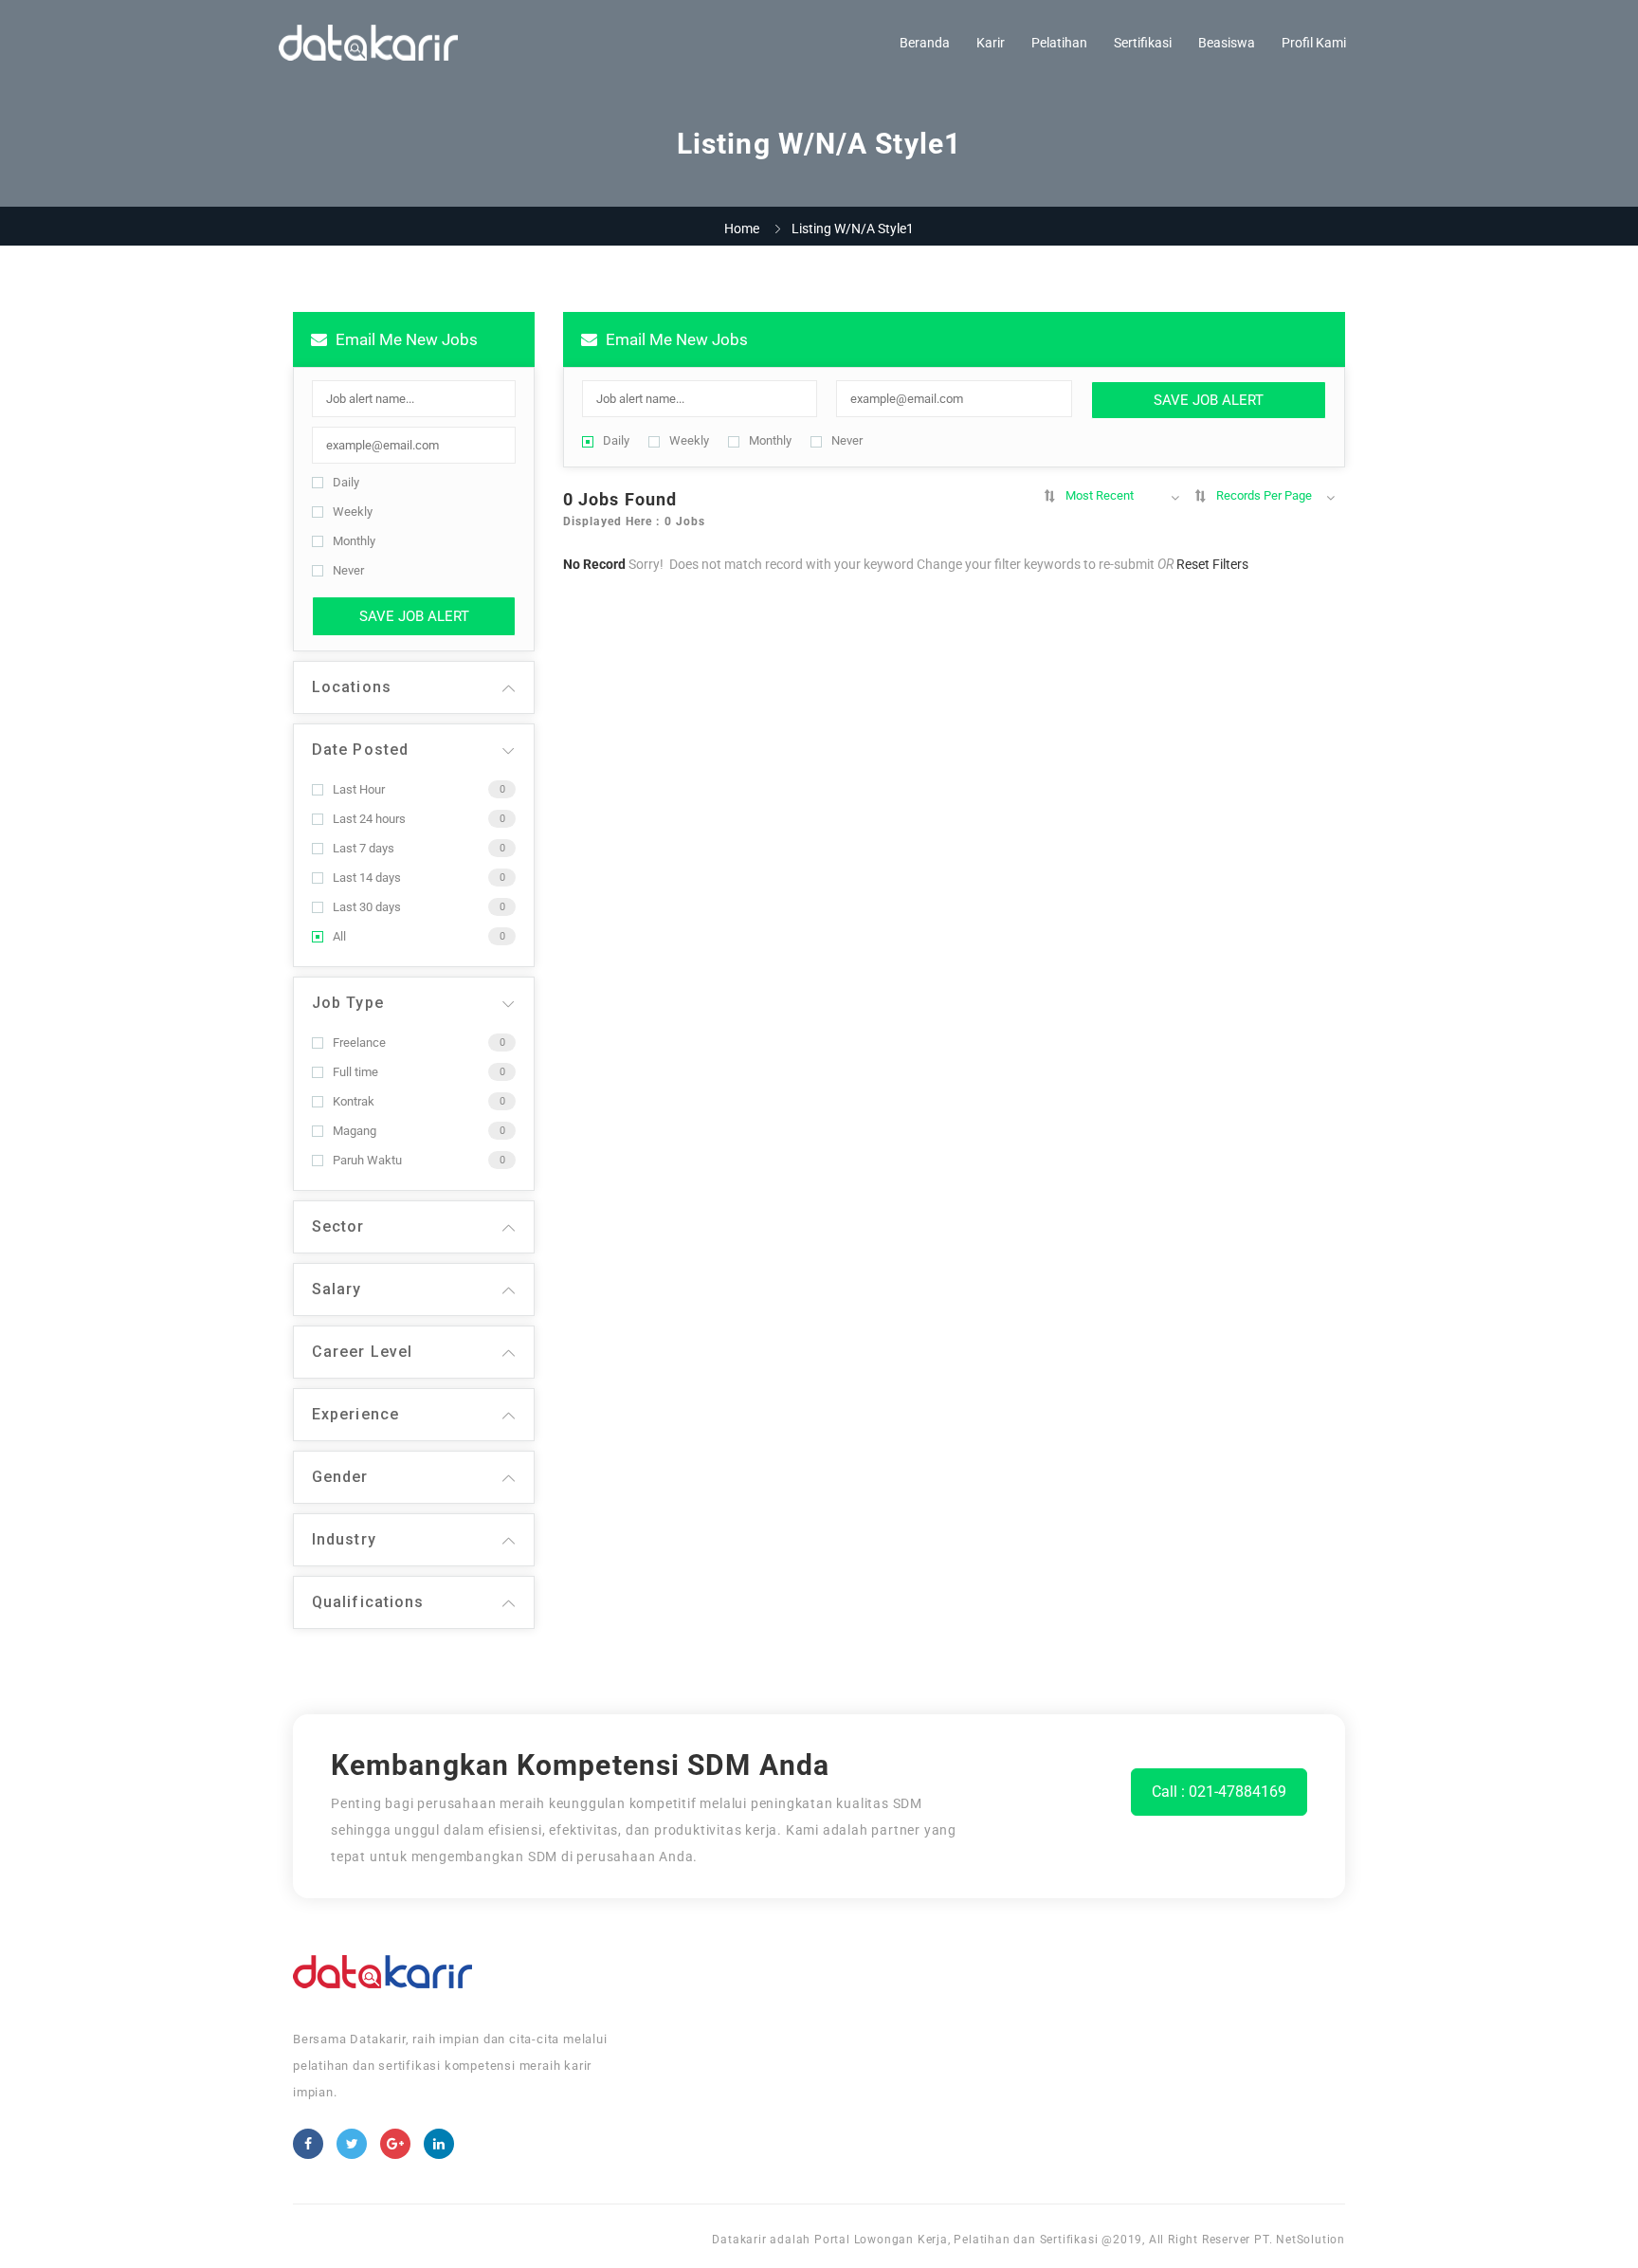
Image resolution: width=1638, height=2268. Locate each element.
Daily (346, 482)
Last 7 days (364, 848)
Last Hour (359, 789)
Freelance (359, 1043)
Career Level (362, 1352)
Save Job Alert (414, 616)
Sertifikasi (1143, 43)
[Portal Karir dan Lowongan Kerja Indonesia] (368, 43)
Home (742, 229)
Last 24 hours (369, 819)
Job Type (348, 1003)
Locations (352, 687)
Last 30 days (367, 907)
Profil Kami (1314, 43)
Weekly (353, 512)
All (339, 936)
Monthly (354, 541)
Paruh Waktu (367, 1160)
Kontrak (354, 1101)
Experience (355, 1414)
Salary (337, 1289)
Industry (344, 1539)
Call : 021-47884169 (1219, 1792)
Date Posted (360, 750)
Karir (991, 43)
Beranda (925, 43)
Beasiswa (1227, 43)
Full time (355, 1072)
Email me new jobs (405, 339)
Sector (338, 1226)
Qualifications (368, 1602)
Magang (355, 1131)
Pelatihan (1059, 43)
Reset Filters (1212, 564)
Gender (340, 1477)
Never (348, 570)
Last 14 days (367, 878)
